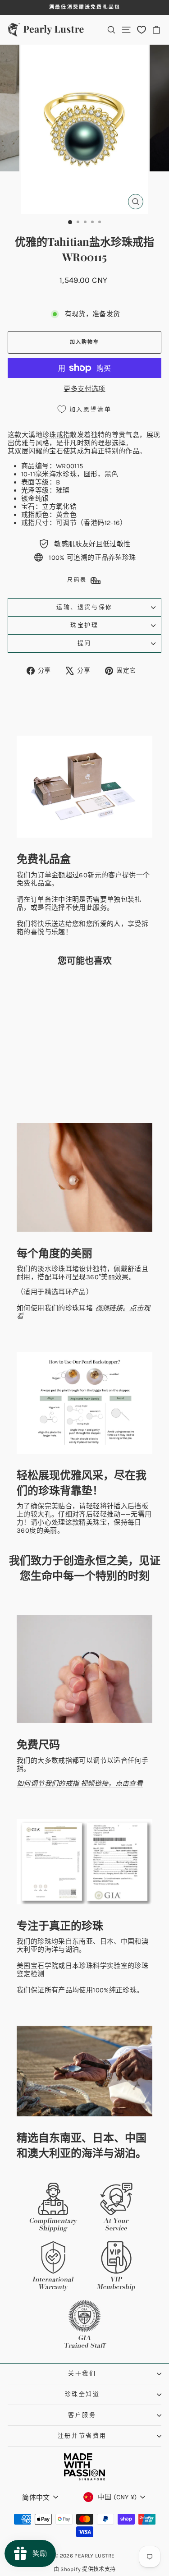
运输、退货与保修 (84, 607)
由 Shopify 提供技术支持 (85, 2569)
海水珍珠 (63, 474)
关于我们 (82, 2373)
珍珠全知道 (82, 2394)
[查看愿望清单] (142, 30)
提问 (84, 643)
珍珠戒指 (56, 435)
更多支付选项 (84, 389)
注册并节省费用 (82, 2435)
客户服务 (82, 2415)
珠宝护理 (84, 625)
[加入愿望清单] (56, 990)
